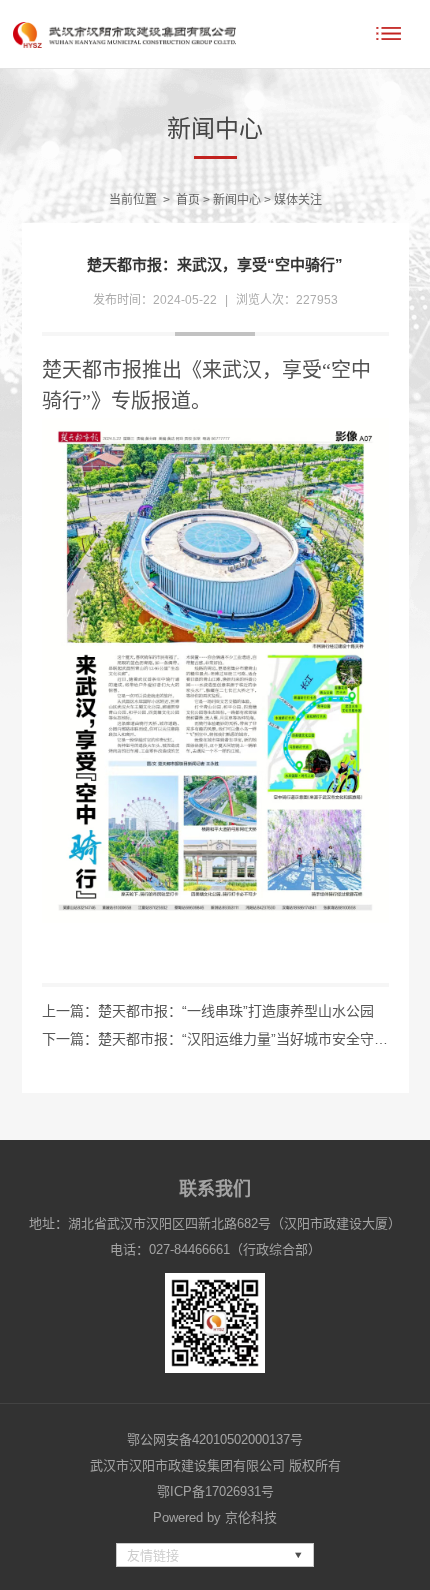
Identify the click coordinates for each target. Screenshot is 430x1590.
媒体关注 (298, 200)
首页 (188, 200)
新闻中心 (237, 200)
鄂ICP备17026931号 (215, 1491)
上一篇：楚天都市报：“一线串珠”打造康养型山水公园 (208, 1011)
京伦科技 (251, 1517)
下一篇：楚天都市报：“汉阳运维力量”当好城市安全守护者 (215, 1039)
